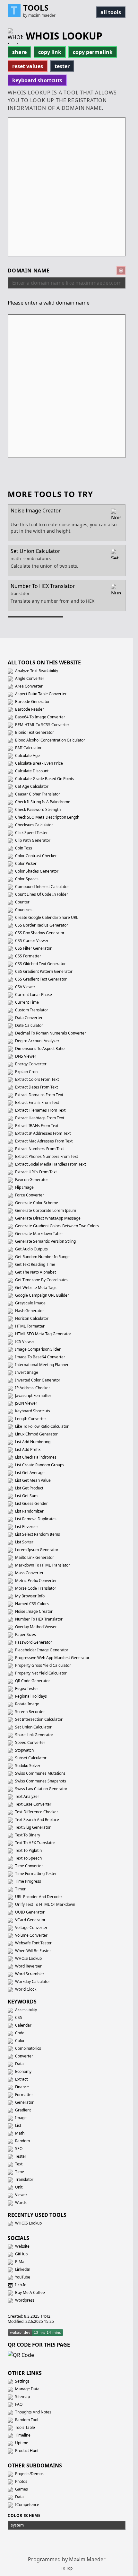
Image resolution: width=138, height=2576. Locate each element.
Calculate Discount (31, 771)
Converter (24, 2056)
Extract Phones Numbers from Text (46, 1156)
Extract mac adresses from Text (43, 1141)
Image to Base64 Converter (40, 1357)
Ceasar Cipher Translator (37, 794)
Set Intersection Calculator (38, 1719)
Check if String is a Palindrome (42, 802)
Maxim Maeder (87, 2559)
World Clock (25, 1989)
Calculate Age (27, 755)
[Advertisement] (69, 187)
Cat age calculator (31, 786)
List (18, 2125)
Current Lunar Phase (33, 995)
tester (62, 66)
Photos (21, 2481)
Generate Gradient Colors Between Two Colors (56, 1226)
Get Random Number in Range (42, 1257)
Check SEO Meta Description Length (47, 817)
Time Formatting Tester (35, 1874)
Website (22, 2246)
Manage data (27, 2389)
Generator (24, 2102)
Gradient (22, 2110)
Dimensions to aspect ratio (39, 1048)
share (19, 52)
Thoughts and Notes (33, 2412)
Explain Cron (26, 1072)
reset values (28, 66)
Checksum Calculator (34, 825)
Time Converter (29, 1866)
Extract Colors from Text (36, 1079)
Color (19, 2041)
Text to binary (27, 1835)
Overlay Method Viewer (35, 1627)
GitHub (21, 2254)
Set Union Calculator (33, 1727)
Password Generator (33, 1642)
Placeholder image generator (41, 1650)
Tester (20, 2156)
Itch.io (20, 2285)
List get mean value (32, 1480)
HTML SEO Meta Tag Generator (43, 1334)
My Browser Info (29, 1596)
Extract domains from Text (39, 1095)
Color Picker (25, 863)
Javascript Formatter (33, 1395)
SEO (18, 2149)
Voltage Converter (31, 1928)
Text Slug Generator (32, 1827)
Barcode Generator (32, 702)
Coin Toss (23, 848)
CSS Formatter (28, 956)
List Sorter (24, 1542)
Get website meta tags (35, 1288)
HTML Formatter (29, 1326)
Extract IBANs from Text (36, 1126)
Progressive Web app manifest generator (52, 1658)
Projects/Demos (29, 2474)
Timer (20, 1889)
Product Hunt (26, 2451)
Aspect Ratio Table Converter (40, 694)
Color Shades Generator (36, 871)
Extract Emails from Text (37, 1102)
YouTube (22, 2277)
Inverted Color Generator (37, 1380)
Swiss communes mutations (40, 1773)
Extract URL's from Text (35, 1172)
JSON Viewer (26, 1403)
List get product (29, 1488)
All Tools (111, 12)
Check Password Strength (37, 809)
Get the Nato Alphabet (35, 1272)
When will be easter (33, 1951)
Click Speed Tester (31, 833)
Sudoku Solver (27, 1766)
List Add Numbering (32, 1442)
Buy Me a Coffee (30, 2292)
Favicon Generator (31, 1180)
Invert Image (26, 1372)
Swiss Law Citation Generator (41, 1789)
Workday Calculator (32, 1981)
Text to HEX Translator (35, 1843)
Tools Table (25, 2427)
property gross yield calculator (43, 1665)
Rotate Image (27, 1704)
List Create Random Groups (39, 1465)
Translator (24, 2179)
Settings (22, 2381)
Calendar (23, 2025)
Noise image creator (33, 1611)
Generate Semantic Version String (45, 1241)
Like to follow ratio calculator (41, 1426)
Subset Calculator (30, 1758)
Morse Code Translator (35, 1588)
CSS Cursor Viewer (31, 941)
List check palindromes (35, 1457)
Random (22, 2141)
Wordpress (24, 2300)
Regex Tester (26, 1688)
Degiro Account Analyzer (37, 1041)
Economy (23, 2071)
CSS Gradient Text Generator (40, 979)
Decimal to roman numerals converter (50, 1033)
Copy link (50, 52)
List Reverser (26, 1527)
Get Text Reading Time (35, 1264)
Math (19, 2133)
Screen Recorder (30, 1712)
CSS (18, 2017)
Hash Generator (29, 1311)
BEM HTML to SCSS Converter (42, 725)
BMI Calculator (28, 748)
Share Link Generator (34, 1735)
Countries (23, 910)
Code (19, 2033)
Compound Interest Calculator (42, 887)
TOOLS (36, 8)
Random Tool (26, 2420)
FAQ (18, 2404)
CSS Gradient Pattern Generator (43, 971)
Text (18, 2164)
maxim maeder (42, 15)
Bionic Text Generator (34, 732)
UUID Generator (29, 1912)
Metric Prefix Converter (35, 1581)
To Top (67, 2568)
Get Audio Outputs (31, 1249)
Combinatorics (28, 2048)
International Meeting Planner (41, 1365)
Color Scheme (24, 2516)
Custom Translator (31, 1010)
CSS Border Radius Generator (41, 925)
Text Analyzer (27, 1796)
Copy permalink (93, 52)
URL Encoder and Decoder (38, 1897)
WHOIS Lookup (28, 1958)
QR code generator (32, 1681)
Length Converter (30, 1419)
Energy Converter (30, 1064)
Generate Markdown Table (38, 1234)
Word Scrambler (29, 1974)
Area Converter (28, 686)
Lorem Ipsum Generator (36, 1550)
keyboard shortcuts (37, 80)
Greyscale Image (30, 1303)
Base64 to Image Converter (40, 717)
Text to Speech (28, 1858)
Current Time (26, 1002)
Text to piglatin (28, 1850)
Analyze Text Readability (36, 671)
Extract (21, 2079)
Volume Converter (31, 1935)
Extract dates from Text (36, 1087)
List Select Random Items (37, 1534)
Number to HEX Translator (38, 1619)
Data (19, 2064)
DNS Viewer (25, 1056)
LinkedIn (22, 2269)
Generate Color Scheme (36, 1203)
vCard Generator (30, 1920)
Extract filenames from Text (40, 1110)
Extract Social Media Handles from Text (50, 1164)
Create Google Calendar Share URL (46, 917)
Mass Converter (29, 1573)
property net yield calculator (40, 1673)
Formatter (24, 2095)
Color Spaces (26, 879)
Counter (22, 902)
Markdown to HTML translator (42, 1565)
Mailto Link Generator (34, 1557)
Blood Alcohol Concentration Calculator (50, 740)
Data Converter (28, 1018)
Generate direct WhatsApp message (47, 1218)
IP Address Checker (32, 1388)
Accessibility (26, 2010)
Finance (22, 2087)
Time (19, 2172)
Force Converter (29, 1195)
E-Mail (20, 2262)
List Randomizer (29, 1511)
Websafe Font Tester (33, 1943)
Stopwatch (24, 1750)
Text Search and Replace (37, 1820)
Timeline (22, 2435)
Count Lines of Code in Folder (41, 894)
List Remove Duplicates (35, 1519)
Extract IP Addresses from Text (42, 1133)
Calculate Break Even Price (39, 763)
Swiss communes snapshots (40, 1781)
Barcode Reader (29, 709)
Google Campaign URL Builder (42, 1295)
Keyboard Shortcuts (32, 1411)
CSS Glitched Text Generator (40, 964)
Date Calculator (29, 1025)
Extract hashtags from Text (39, 1118)
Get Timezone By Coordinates (41, 1280)
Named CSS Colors (31, 1604)
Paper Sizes (25, 1634)
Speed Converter (30, 1742)
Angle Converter (29, 678)
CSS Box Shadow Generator (39, 933)
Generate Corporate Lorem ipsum (45, 1210)
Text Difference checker (36, 1812)
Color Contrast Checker (35, 856)
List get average (29, 1473)
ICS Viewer (24, 1341)
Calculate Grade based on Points (44, 779)
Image (20, 2118)
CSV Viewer (25, 987)
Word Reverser (28, 1966)
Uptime (21, 2443)
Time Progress (28, 1881)
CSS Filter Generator (33, 948)
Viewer (21, 2195)
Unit (18, 2187)
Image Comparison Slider (37, 1349)
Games (21, 2489)
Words (20, 2203)
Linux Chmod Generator (36, 1434)
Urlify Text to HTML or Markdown (45, 1904)
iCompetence (27, 2505)
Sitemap (22, 2397)
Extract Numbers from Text (39, 1149)
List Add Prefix (27, 1449)
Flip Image (24, 1187)
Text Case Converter (33, 1804)
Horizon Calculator (31, 1318)
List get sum (26, 1496)
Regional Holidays (30, 1696)
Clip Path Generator (32, 840)
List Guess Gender (31, 1503)
